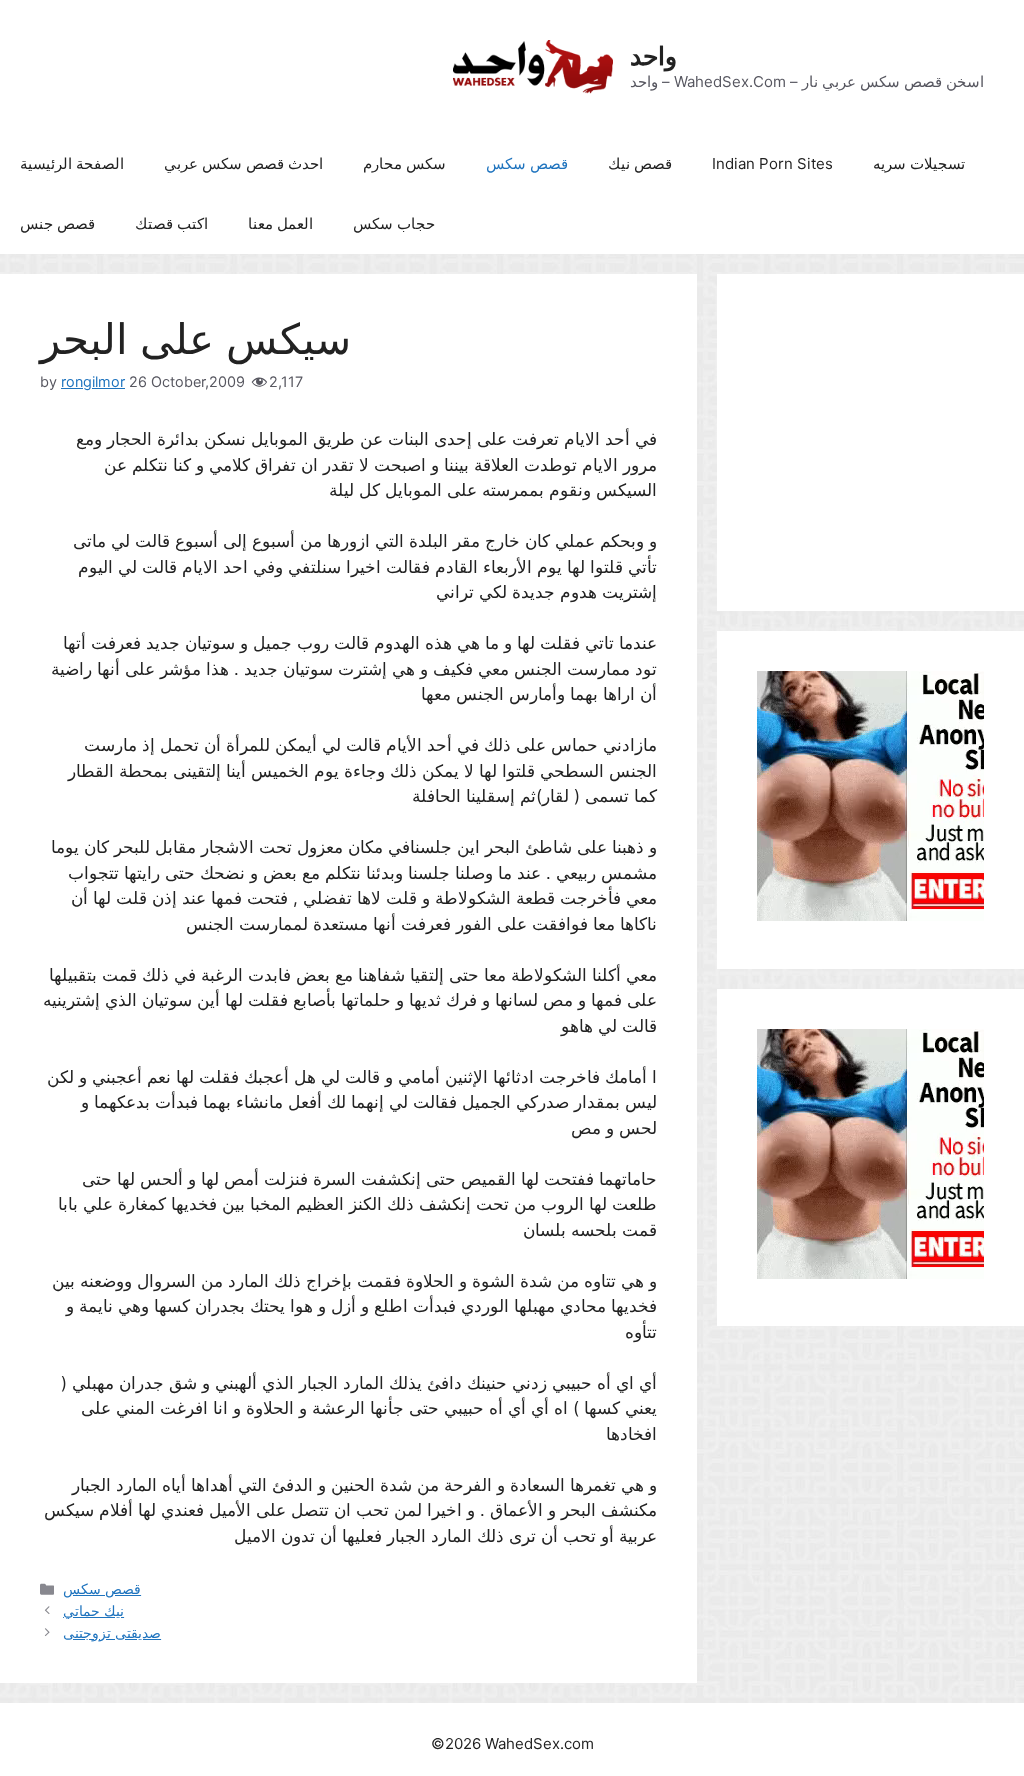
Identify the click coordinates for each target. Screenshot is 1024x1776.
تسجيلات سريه (919, 163)
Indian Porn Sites (772, 163)
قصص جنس (57, 223)
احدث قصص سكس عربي (243, 163)
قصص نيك (640, 163)
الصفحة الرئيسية (72, 163)
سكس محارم (404, 163)
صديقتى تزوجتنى (112, 1632)
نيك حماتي (93, 1610)
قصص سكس (527, 163)
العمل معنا (280, 223)
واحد (653, 56)
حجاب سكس (394, 223)
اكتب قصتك (171, 223)
